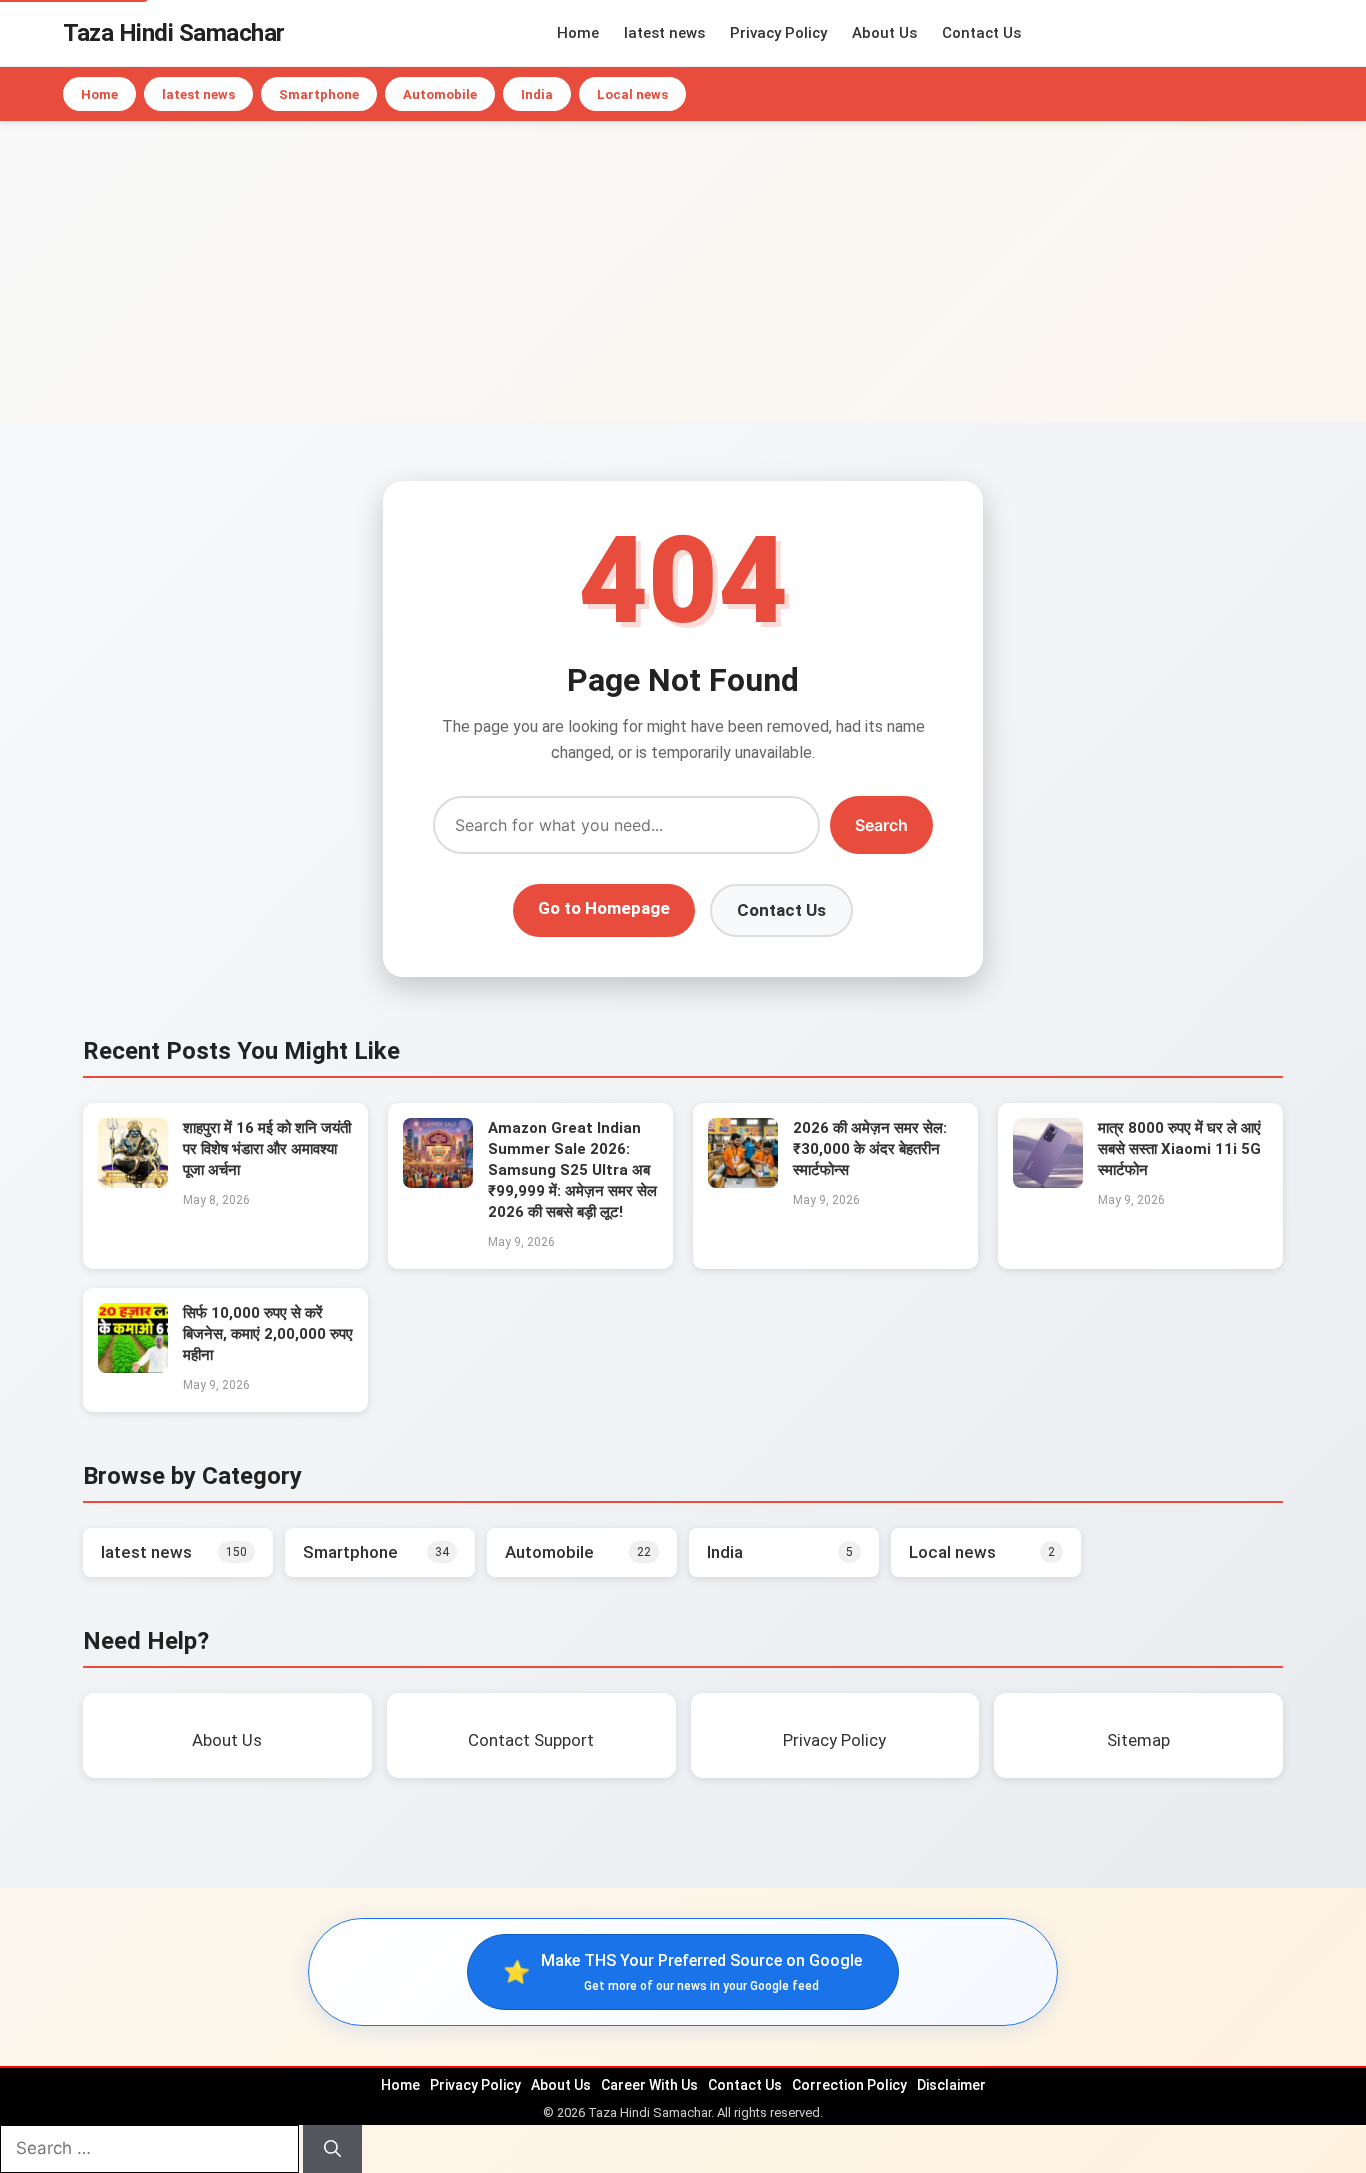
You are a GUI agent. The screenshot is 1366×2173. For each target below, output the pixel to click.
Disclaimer (951, 2085)
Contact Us (981, 33)
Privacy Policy (778, 33)
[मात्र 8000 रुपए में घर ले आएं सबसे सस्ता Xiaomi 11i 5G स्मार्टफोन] (1048, 1182)
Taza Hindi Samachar (174, 33)
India (537, 94)
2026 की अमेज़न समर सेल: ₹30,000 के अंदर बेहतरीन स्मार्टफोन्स (870, 1149)
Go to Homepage (604, 908)
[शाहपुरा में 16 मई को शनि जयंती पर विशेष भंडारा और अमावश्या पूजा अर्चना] (133, 1182)
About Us (884, 33)
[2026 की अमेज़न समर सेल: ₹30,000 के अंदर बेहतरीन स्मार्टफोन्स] (743, 1182)
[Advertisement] (683, 271)
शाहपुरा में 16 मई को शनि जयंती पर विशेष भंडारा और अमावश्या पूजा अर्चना (267, 1149)
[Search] (332, 2149)
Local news (632, 94)
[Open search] (1298, 33)
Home (578, 33)
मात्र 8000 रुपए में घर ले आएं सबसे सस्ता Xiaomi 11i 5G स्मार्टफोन (1179, 1149)
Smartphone (319, 94)
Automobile (440, 94)
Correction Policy (849, 2085)
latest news (664, 33)
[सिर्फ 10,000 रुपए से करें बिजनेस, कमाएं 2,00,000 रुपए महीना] (133, 1367)
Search (881, 825)
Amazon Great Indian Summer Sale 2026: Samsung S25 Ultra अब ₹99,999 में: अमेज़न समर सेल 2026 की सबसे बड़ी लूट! (572, 1170)
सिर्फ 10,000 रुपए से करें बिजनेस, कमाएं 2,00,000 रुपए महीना (268, 1334)
